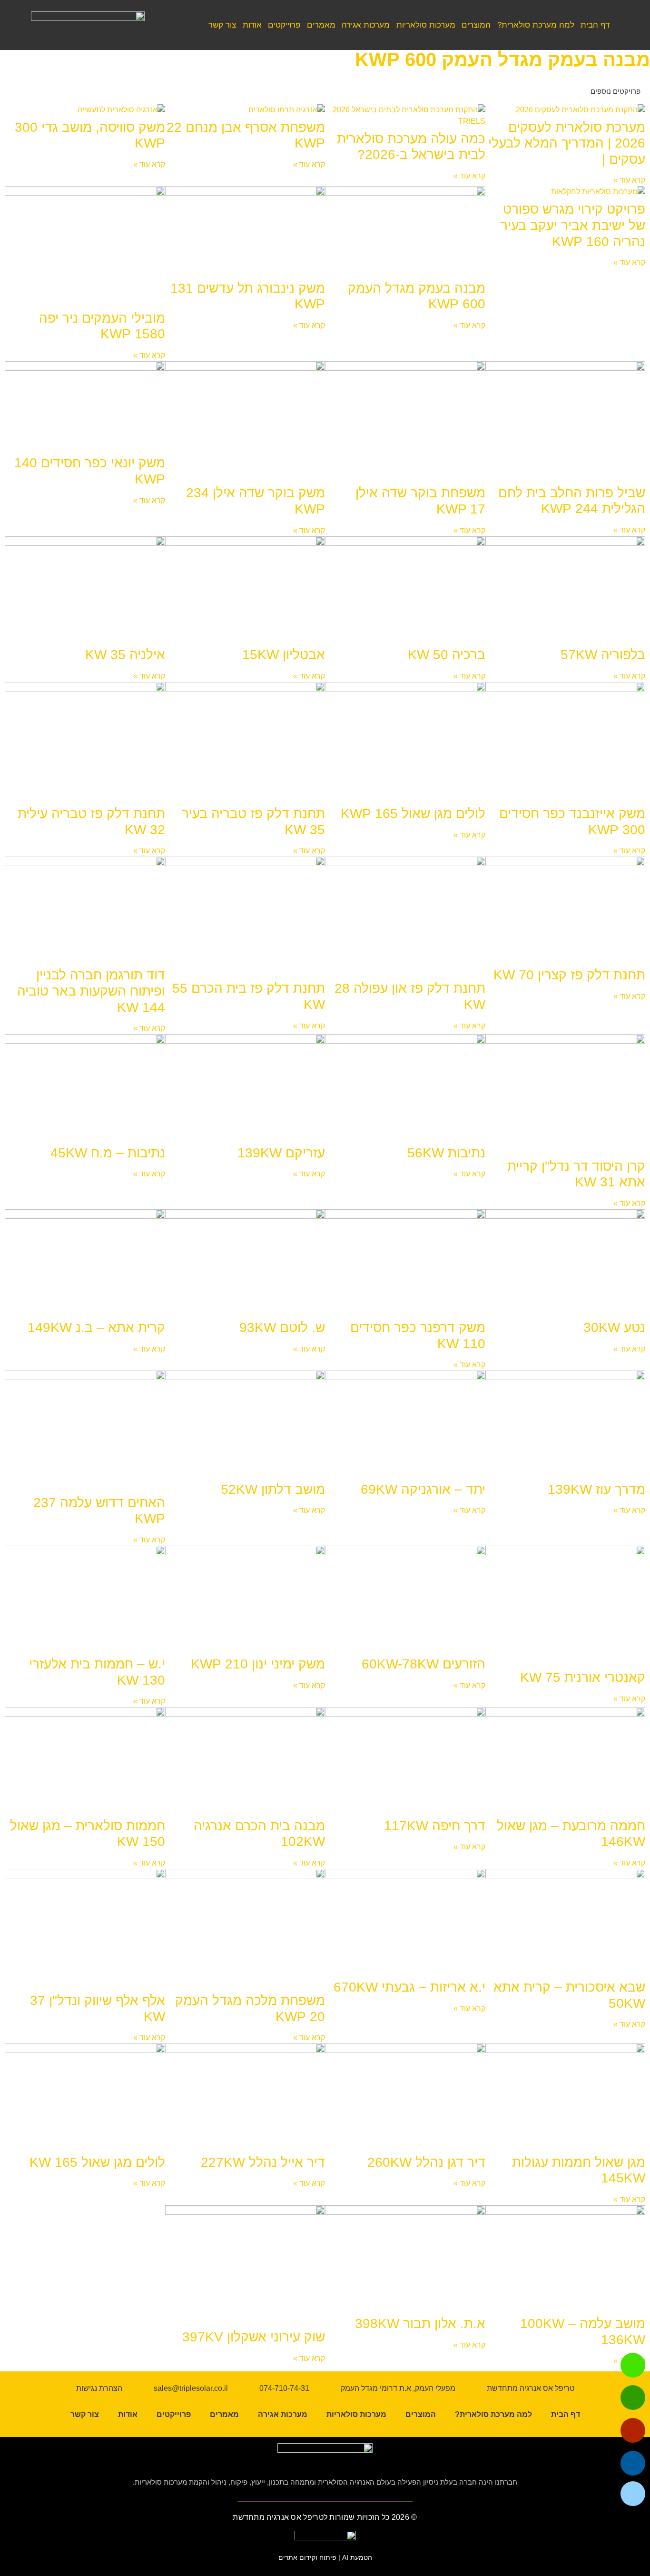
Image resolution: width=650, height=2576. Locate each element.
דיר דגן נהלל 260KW (426, 2162)
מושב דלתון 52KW (273, 1489)
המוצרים (476, 25)
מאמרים (321, 25)
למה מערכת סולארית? (536, 25)
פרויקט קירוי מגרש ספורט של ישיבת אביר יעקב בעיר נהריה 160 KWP (573, 225)
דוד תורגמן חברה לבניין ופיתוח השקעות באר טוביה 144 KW (91, 991)
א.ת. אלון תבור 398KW (420, 2324)
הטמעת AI (357, 2557)
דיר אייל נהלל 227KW (263, 2162)
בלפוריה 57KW (603, 655)
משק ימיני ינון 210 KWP (258, 1664)
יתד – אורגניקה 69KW (423, 1489)
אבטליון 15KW (284, 655)
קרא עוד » (629, 180)
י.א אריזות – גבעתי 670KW (409, 1987)
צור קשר (222, 25)
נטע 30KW (614, 1327)
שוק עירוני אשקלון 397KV (254, 2337)
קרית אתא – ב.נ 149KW (96, 1327)
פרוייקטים (284, 25)
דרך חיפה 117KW (435, 1826)
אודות (252, 25)
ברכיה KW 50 (447, 655)
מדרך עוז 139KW (596, 1489)
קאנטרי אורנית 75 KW (583, 1677)
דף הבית (595, 25)
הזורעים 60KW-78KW (423, 1664)
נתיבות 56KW (446, 1153)
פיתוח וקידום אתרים (307, 2557)
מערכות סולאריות (426, 25)
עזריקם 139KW (281, 1153)
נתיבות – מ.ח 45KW (108, 1153)
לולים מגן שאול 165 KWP (413, 814)
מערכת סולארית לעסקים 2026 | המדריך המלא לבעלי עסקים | (567, 143)
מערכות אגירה (366, 25)
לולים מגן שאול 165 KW (97, 2162)
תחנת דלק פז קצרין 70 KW (569, 975)
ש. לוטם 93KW (282, 1327)
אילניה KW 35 (125, 655)
